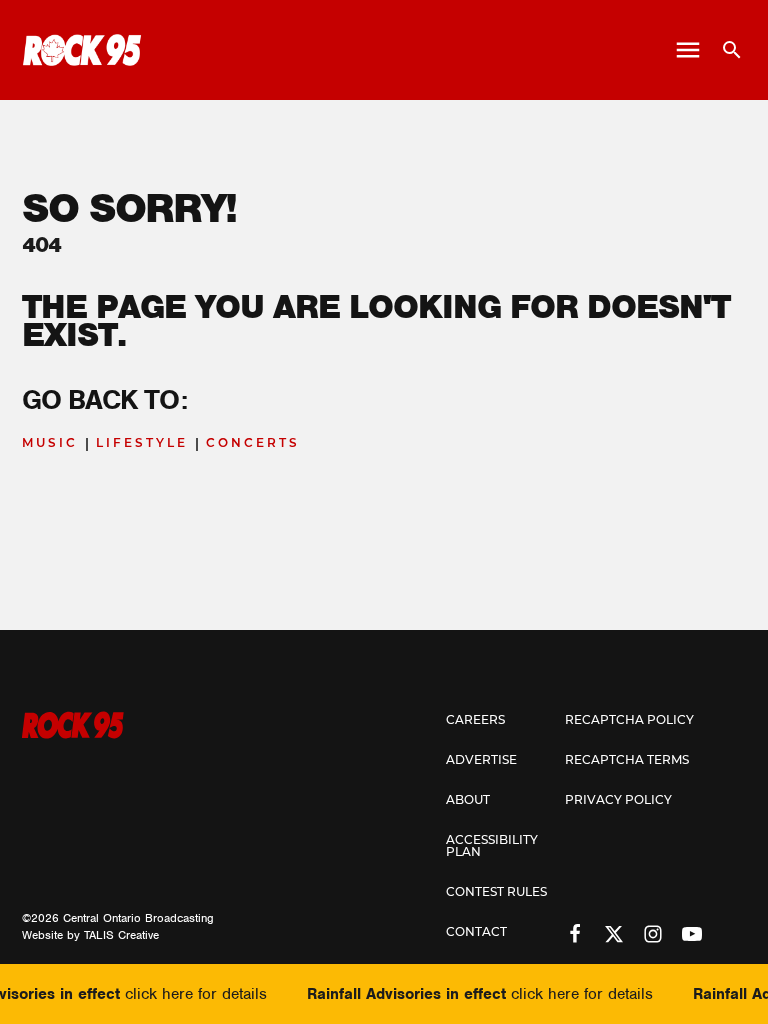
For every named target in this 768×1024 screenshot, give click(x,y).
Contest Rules (496, 893)
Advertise (481, 761)
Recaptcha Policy (629, 721)
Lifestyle (142, 444)
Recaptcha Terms (627, 761)
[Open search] (724, 50)
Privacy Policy (618, 801)
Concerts (253, 444)
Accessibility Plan (492, 847)
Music (50, 444)
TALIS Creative (121, 935)
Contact (476, 933)
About (468, 801)
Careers (475, 721)
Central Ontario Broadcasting (138, 918)
